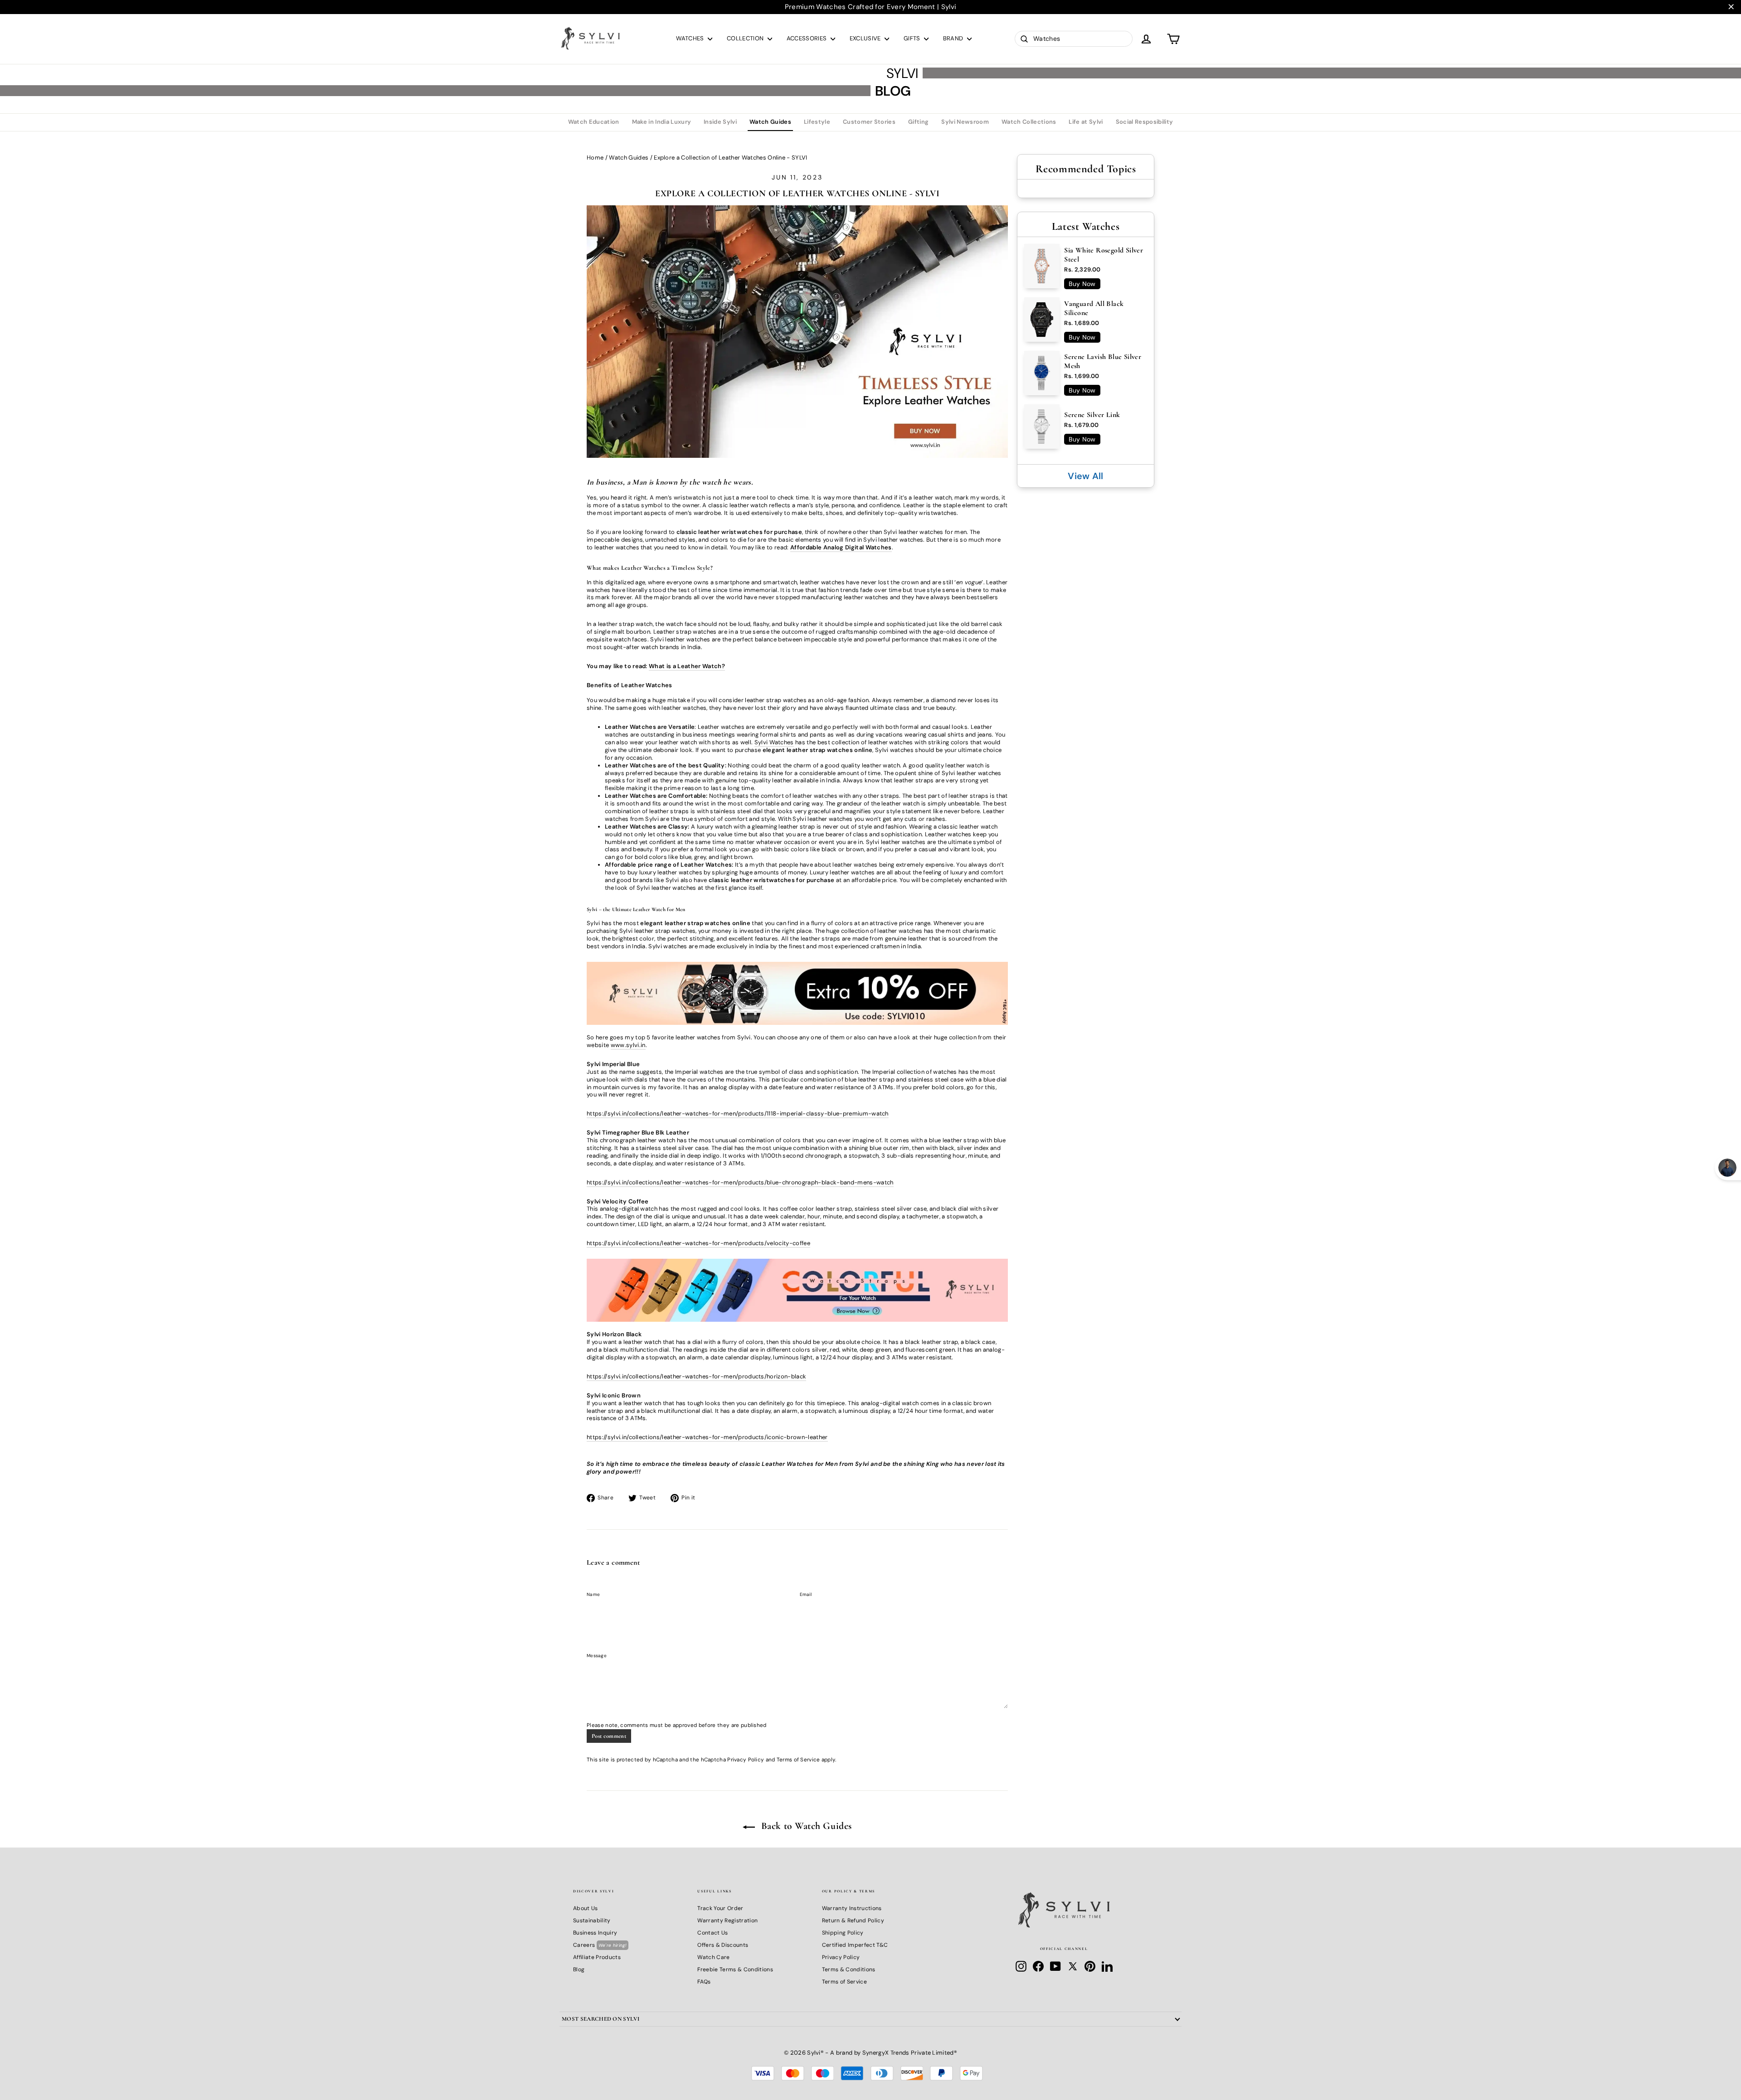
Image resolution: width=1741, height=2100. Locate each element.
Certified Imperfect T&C (855, 1945)
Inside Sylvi (720, 122)
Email (806, 1594)
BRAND (954, 38)
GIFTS (913, 38)
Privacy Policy (746, 1760)
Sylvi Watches (774, 742)
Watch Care (713, 1957)
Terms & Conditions (849, 1969)
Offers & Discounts (723, 1945)
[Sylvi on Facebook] (1038, 1966)
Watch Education (594, 122)
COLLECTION (746, 38)
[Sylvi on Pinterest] (1090, 1966)
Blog (579, 1969)
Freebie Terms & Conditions (735, 1969)
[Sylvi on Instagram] (1021, 1966)
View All (1086, 476)
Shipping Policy (843, 1933)
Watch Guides (770, 122)
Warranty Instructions (852, 1908)
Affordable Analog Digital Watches (841, 547)
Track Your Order (720, 1908)
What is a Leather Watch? (687, 666)
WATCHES (691, 38)
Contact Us (712, 1933)
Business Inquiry (595, 1933)
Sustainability (592, 1921)
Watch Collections (1029, 122)
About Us (586, 1908)
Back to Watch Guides (805, 1826)
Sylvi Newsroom (965, 122)
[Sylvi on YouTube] (1055, 1966)
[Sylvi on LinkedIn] (1107, 1966)
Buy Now (1082, 284)
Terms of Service (798, 1760)
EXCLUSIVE (866, 38)
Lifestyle (817, 122)
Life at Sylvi (1086, 122)
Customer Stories (869, 122)
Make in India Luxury (662, 122)
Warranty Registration (727, 1921)
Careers (600, 1945)
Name (593, 1594)
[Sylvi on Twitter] (1073, 1966)
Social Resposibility (1145, 122)
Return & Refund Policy (853, 1921)
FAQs (704, 1982)
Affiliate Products (597, 1957)
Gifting (918, 122)
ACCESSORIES (807, 38)
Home (595, 158)
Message (597, 1656)
